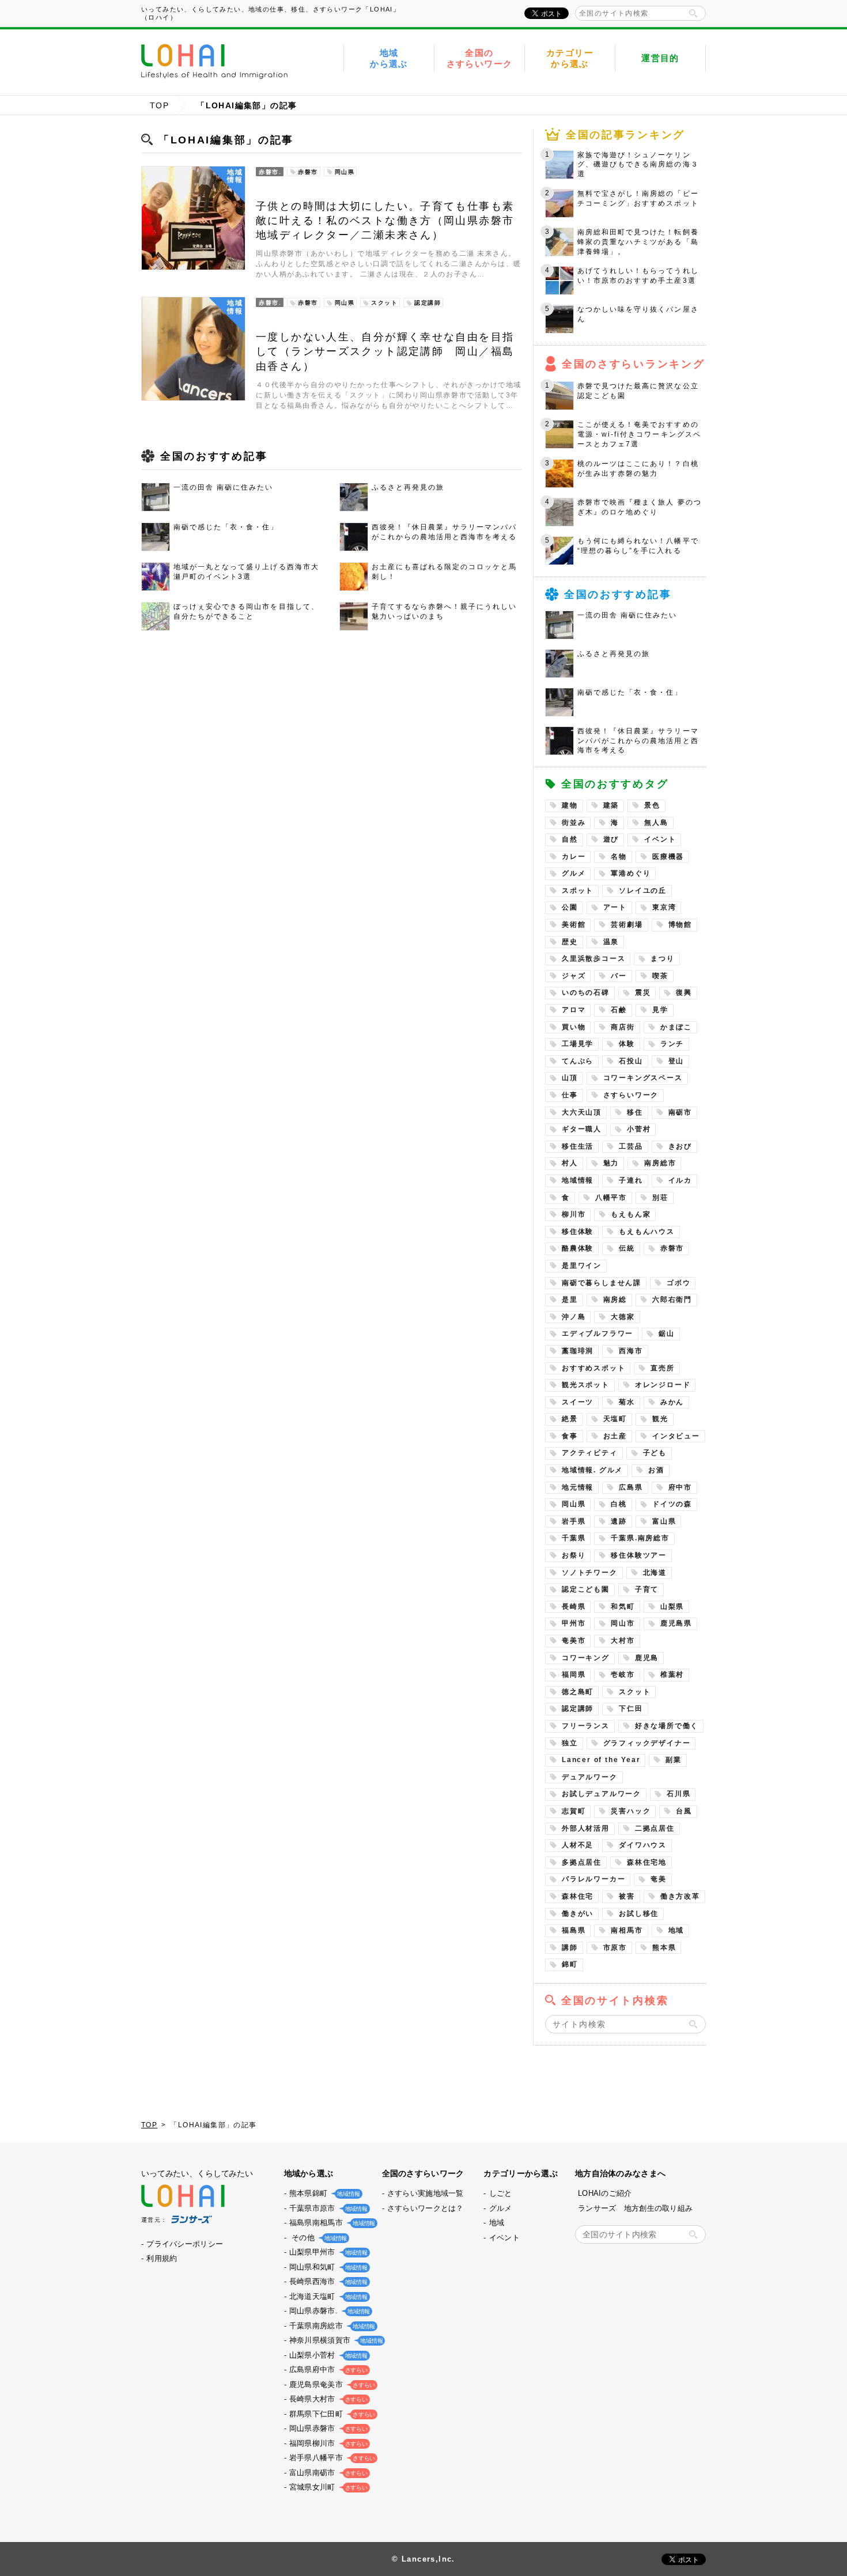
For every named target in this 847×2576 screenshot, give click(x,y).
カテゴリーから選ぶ (570, 58)
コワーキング (586, 1658)
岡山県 (574, 1504)
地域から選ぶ (389, 58)
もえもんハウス (647, 1232)
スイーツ (578, 1402)
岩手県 (574, 1521)
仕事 (570, 1095)
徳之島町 (578, 1692)
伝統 (627, 1248)
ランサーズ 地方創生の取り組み (635, 2208)
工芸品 (631, 1146)
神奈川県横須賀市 (335, 2340)
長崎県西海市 (327, 2281)
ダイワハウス (643, 1845)
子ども (655, 1453)
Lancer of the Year (601, 1760)
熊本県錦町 (324, 2193)
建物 (570, 805)
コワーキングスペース (643, 1078)
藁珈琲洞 (578, 1351)
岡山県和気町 (327, 2267)
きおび (680, 1146)
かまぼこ (676, 1027)
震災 (643, 992)
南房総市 (660, 1163)
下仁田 (631, 1709)
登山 (676, 1061)
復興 (684, 992)
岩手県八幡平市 (331, 2458)
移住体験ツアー (639, 1555)
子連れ (631, 1180)
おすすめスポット (593, 1368)
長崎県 (574, 1607)
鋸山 (667, 1334)
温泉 (611, 942)
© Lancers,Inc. (423, 2559)
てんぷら (578, 1061)
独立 (570, 1743)
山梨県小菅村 (327, 2355)
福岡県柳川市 (327, 2443)
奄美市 (574, 1641)
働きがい (578, 1914)
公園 (570, 907)
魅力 (611, 1163)
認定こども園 (586, 1589)
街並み (574, 823)
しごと (501, 2193)
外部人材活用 (586, 1828)
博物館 (680, 925)
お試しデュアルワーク (602, 1794)
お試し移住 (639, 1914)
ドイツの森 (672, 1504)
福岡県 (574, 1675)
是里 (570, 1300)
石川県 (678, 1794)
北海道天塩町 (327, 2296)
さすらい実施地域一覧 (426, 2193)
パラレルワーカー (593, 1879)
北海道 (655, 1573)
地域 (676, 1930)
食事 (570, 1436)
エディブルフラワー (598, 1334)
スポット (578, 891)
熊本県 (664, 1948)
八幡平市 (611, 1198)
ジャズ (574, 976)
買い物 (574, 1027)
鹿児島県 (676, 1623)
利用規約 (162, 2258)
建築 (611, 805)
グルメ (574, 873)
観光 (660, 1419)
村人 (570, 1163)
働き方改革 (680, 1896)
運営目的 (660, 58)
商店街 (623, 1027)
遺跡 (619, 1521)
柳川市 (574, 1214)
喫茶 (660, 976)
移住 (635, 1112)
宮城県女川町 (327, 2487)
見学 (660, 1010)
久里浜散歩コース (593, 959)
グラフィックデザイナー (647, 1743)
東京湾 (664, 907)
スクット (635, 1692)
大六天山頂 (582, 1112)
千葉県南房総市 (331, 2326)
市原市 (615, 1948)
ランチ (672, 1044)
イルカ (680, 1180)
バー (619, 976)
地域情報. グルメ (592, 1470)
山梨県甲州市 (327, 2252)
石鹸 (619, 1010)
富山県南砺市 (327, 2473)
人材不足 (578, 1845)
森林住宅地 (647, 1862)
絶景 (570, 1419)
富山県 (664, 1521)
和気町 (623, 1607)
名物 (619, 857)
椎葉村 (672, 1675)
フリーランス (586, 1726)
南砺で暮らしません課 (602, 1283)
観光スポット (586, 1385)
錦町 (570, 1964)
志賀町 (574, 1811)
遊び (611, 839)
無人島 (656, 823)
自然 (570, 839)
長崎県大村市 (327, 2399)
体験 (627, 1044)
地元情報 (578, 1487)
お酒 (656, 1470)
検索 (693, 13)
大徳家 (623, 1317)
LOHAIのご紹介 (605, 2193)
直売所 (662, 1368)
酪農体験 (578, 1248)
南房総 (615, 1300)
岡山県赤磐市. (328, 2311)
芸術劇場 (627, 925)
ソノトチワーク (590, 1573)
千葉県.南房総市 (640, 1538)
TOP (159, 105)
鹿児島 (647, 1658)
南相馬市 (627, 1930)
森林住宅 (578, 1896)
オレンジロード (663, 1385)
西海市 (631, 1351)
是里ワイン (582, 1266)
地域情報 (578, 1180)
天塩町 (615, 1419)
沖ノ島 (574, 1317)
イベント (660, 839)
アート (615, 907)
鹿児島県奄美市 (331, 2384)
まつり (662, 959)
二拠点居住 (655, 1828)
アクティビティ (590, 1453)
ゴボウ (678, 1283)
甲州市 (574, 1623)
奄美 (659, 1879)
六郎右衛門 (672, 1300)
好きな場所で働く (667, 1726)
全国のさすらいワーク (480, 58)
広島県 (631, 1487)
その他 (317, 2238)
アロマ (574, 1010)
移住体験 (578, 1232)
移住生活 (578, 1146)
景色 (652, 805)
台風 (684, 1811)
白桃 (619, 1504)
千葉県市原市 (327, 2208)
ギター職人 (582, 1129)
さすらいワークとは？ (426, 2208)
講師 (570, 1948)
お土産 (615, 1436)
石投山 (631, 1061)
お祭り (574, 1555)
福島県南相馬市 (331, 2223)
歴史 (570, 942)
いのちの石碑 (586, 992)
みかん (672, 1402)
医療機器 (668, 857)
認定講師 (578, 1709)
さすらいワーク (631, 1095)
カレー (574, 857)
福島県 (574, 1930)
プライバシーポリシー (185, 2244)
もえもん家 (631, 1214)
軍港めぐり (631, 873)
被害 (627, 1896)
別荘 (660, 1198)
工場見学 (578, 1044)
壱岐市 (623, 1675)
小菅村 (639, 1129)
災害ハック (631, 1811)
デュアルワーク (590, 1777)
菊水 (627, 1402)
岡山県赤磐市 (327, 2428)
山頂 (570, 1078)
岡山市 (623, 1623)
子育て (647, 1589)
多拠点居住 (582, 1862)
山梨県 (672, 1607)
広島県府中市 (327, 2369)
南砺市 (680, 1112)
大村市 (623, 1641)
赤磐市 (672, 1248)
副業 (674, 1760)
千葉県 (574, 1538)
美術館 (574, 925)
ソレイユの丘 (643, 891)
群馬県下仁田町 (331, 2414)
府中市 (680, 1487)
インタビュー (676, 1436)
